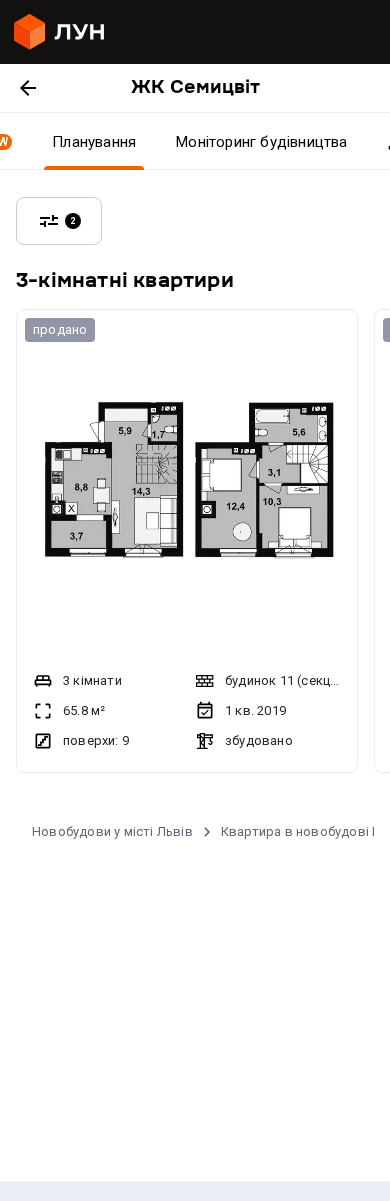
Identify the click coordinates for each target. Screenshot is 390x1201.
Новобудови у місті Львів (112, 831)
